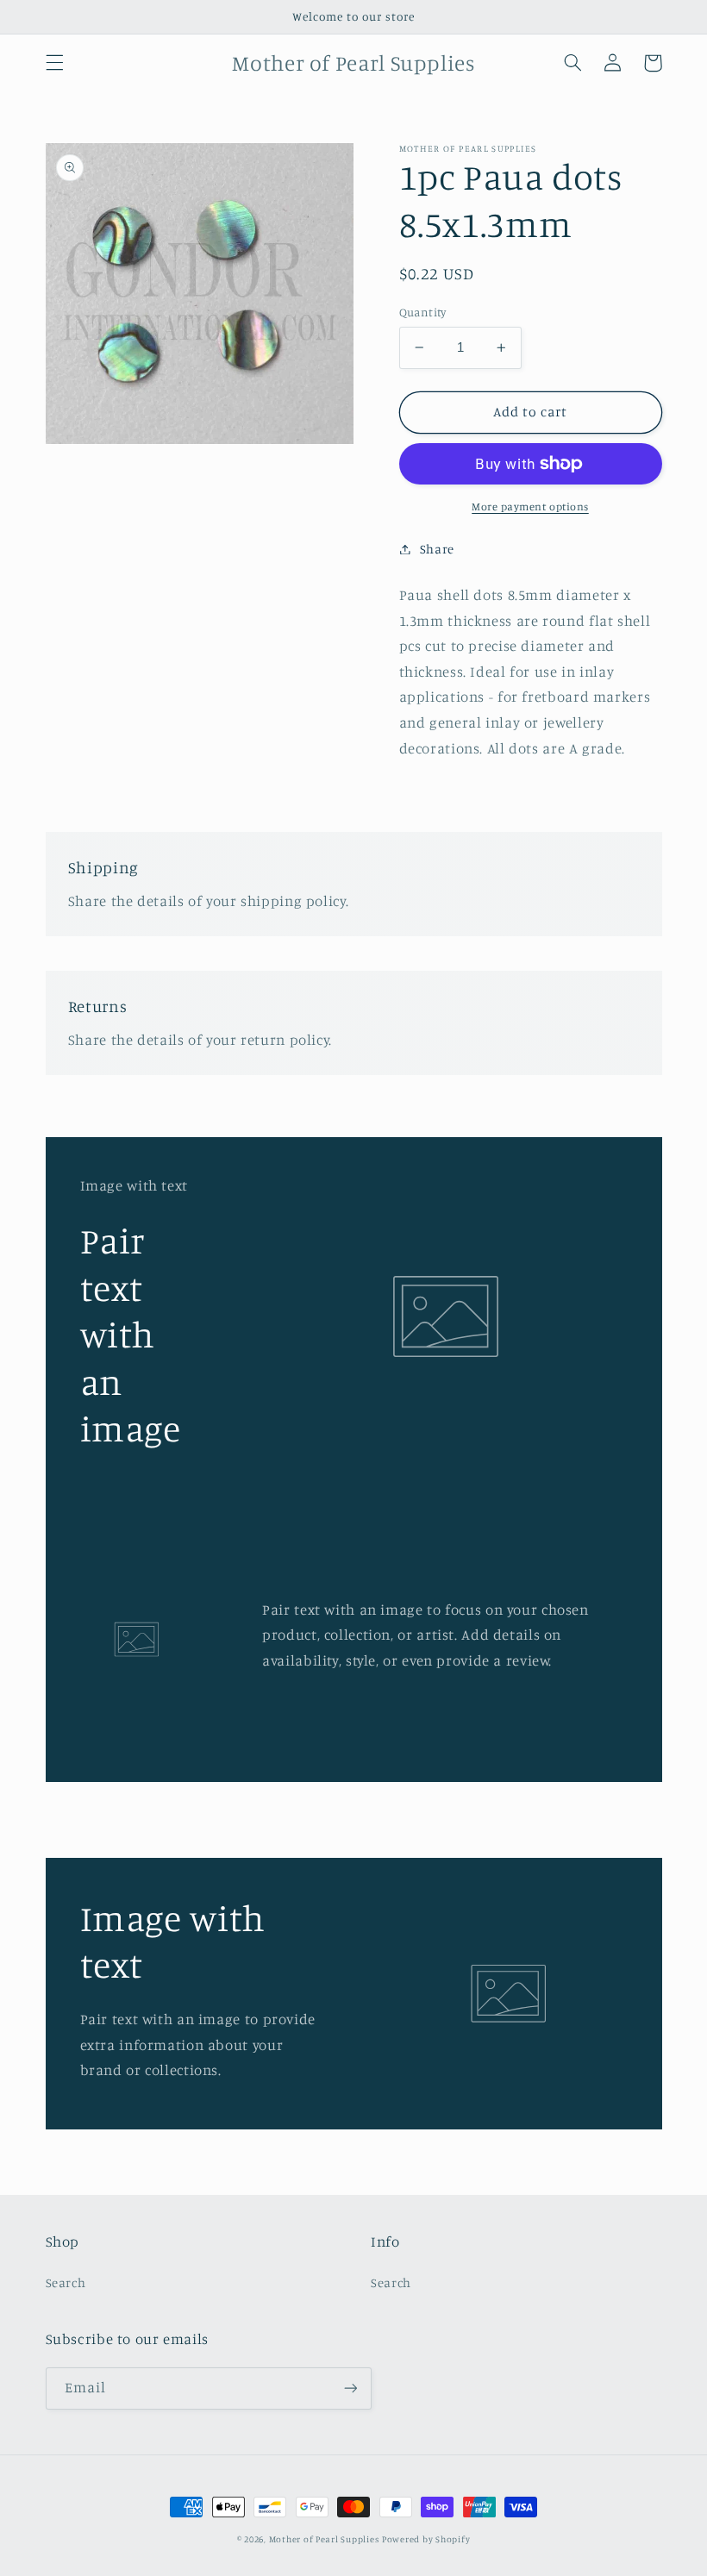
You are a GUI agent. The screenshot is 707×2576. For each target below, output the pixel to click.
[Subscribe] (350, 2388)
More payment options (530, 506)
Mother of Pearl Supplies (324, 2539)
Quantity (423, 312)
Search (66, 2282)
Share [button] (437, 549)
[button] (54, 63)
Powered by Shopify (426, 2539)
